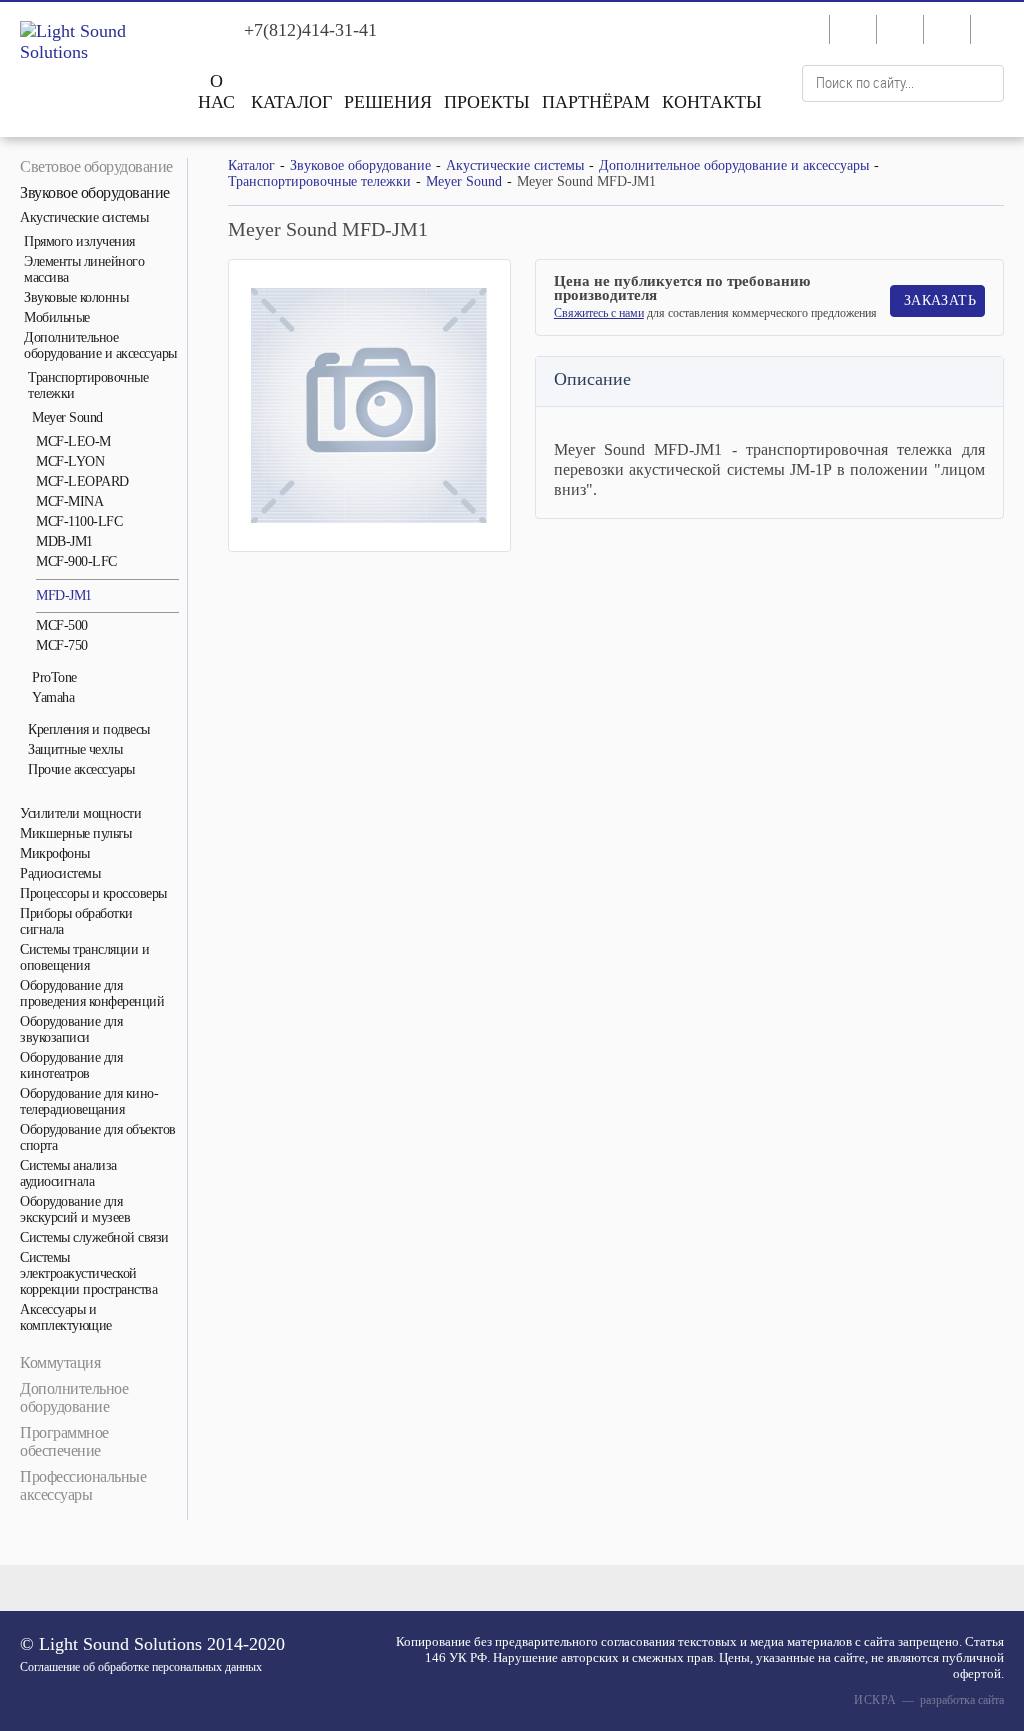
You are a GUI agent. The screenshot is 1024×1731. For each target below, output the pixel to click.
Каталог (291, 102)
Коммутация (60, 1362)
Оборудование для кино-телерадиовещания (89, 1101)
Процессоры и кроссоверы (93, 893)
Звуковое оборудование (95, 192)
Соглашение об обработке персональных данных (141, 1667)
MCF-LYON (70, 461)
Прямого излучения (79, 241)
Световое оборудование (96, 166)
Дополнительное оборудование (74, 1397)
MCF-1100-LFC (79, 521)
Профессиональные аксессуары (83, 1485)
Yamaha (53, 697)
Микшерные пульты (75, 833)
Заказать (940, 300)
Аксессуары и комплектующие (66, 1317)
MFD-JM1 (64, 595)
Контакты (712, 102)
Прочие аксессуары (81, 769)
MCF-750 (62, 645)
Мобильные (57, 317)
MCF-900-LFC (76, 561)
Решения (388, 102)
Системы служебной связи (94, 1237)
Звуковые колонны (76, 297)
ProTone (54, 677)
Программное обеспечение (64, 1441)
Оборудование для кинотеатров (71, 1065)
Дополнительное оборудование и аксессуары (100, 345)
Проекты (487, 102)
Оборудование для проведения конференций (92, 993)
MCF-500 (62, 625)
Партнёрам (596, 102)
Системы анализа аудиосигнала (68, 1173)
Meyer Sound (67, 417)
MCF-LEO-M (73, 441)
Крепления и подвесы (89, 729)
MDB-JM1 (64, 541)
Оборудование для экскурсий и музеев (75, 1209)
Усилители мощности (80, 813)
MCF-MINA (69, 501)
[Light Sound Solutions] (93, 42)
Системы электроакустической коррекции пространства (88, 1273)
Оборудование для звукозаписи (71, 1029)
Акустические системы (84, 217)
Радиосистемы (60, 873)
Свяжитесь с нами (599, 313)
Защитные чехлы (75, 749)
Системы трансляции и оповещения (84, 957)
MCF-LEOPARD (82, 481)
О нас (216, 91)
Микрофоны (55, 853)
